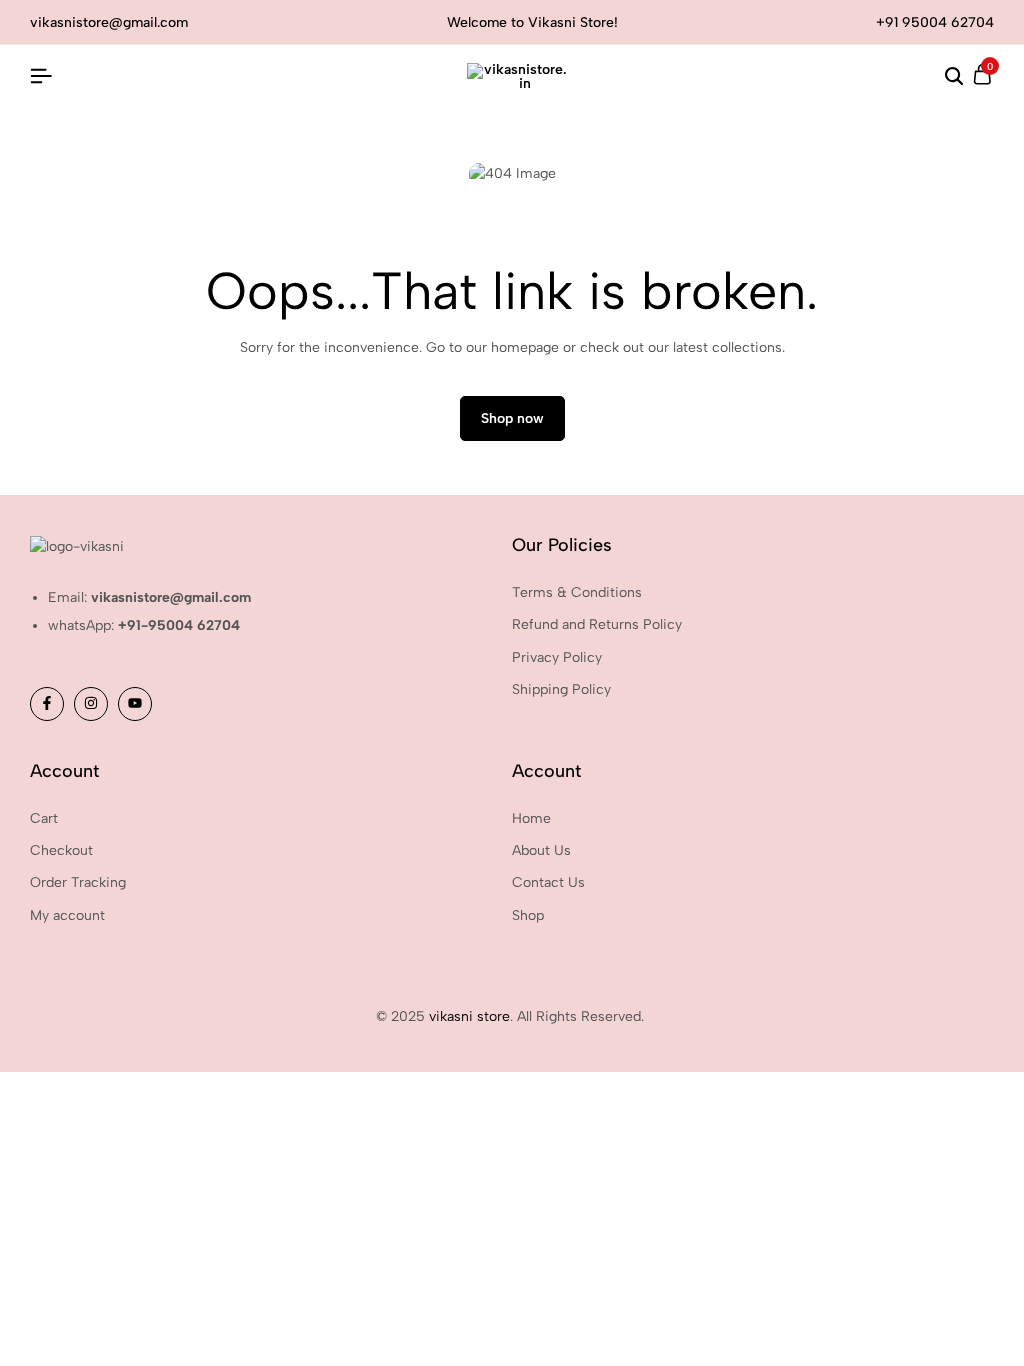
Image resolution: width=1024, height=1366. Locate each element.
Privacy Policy (557, 657)
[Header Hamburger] (41, 76)
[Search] (954, 77)
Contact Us (548, 882)
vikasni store (469, 1016)
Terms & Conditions (577, 592)
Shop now (512, 418)
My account (67, 915)
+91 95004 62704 (935, 22)
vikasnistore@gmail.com (109, 22)
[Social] (47, 704)
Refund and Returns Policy (597, 624)
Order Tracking (78, 882)
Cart (44, 818)
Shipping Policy (561, 689)
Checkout (61, 850)
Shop (528, 915)
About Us (541, 850)
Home (531, 818)
